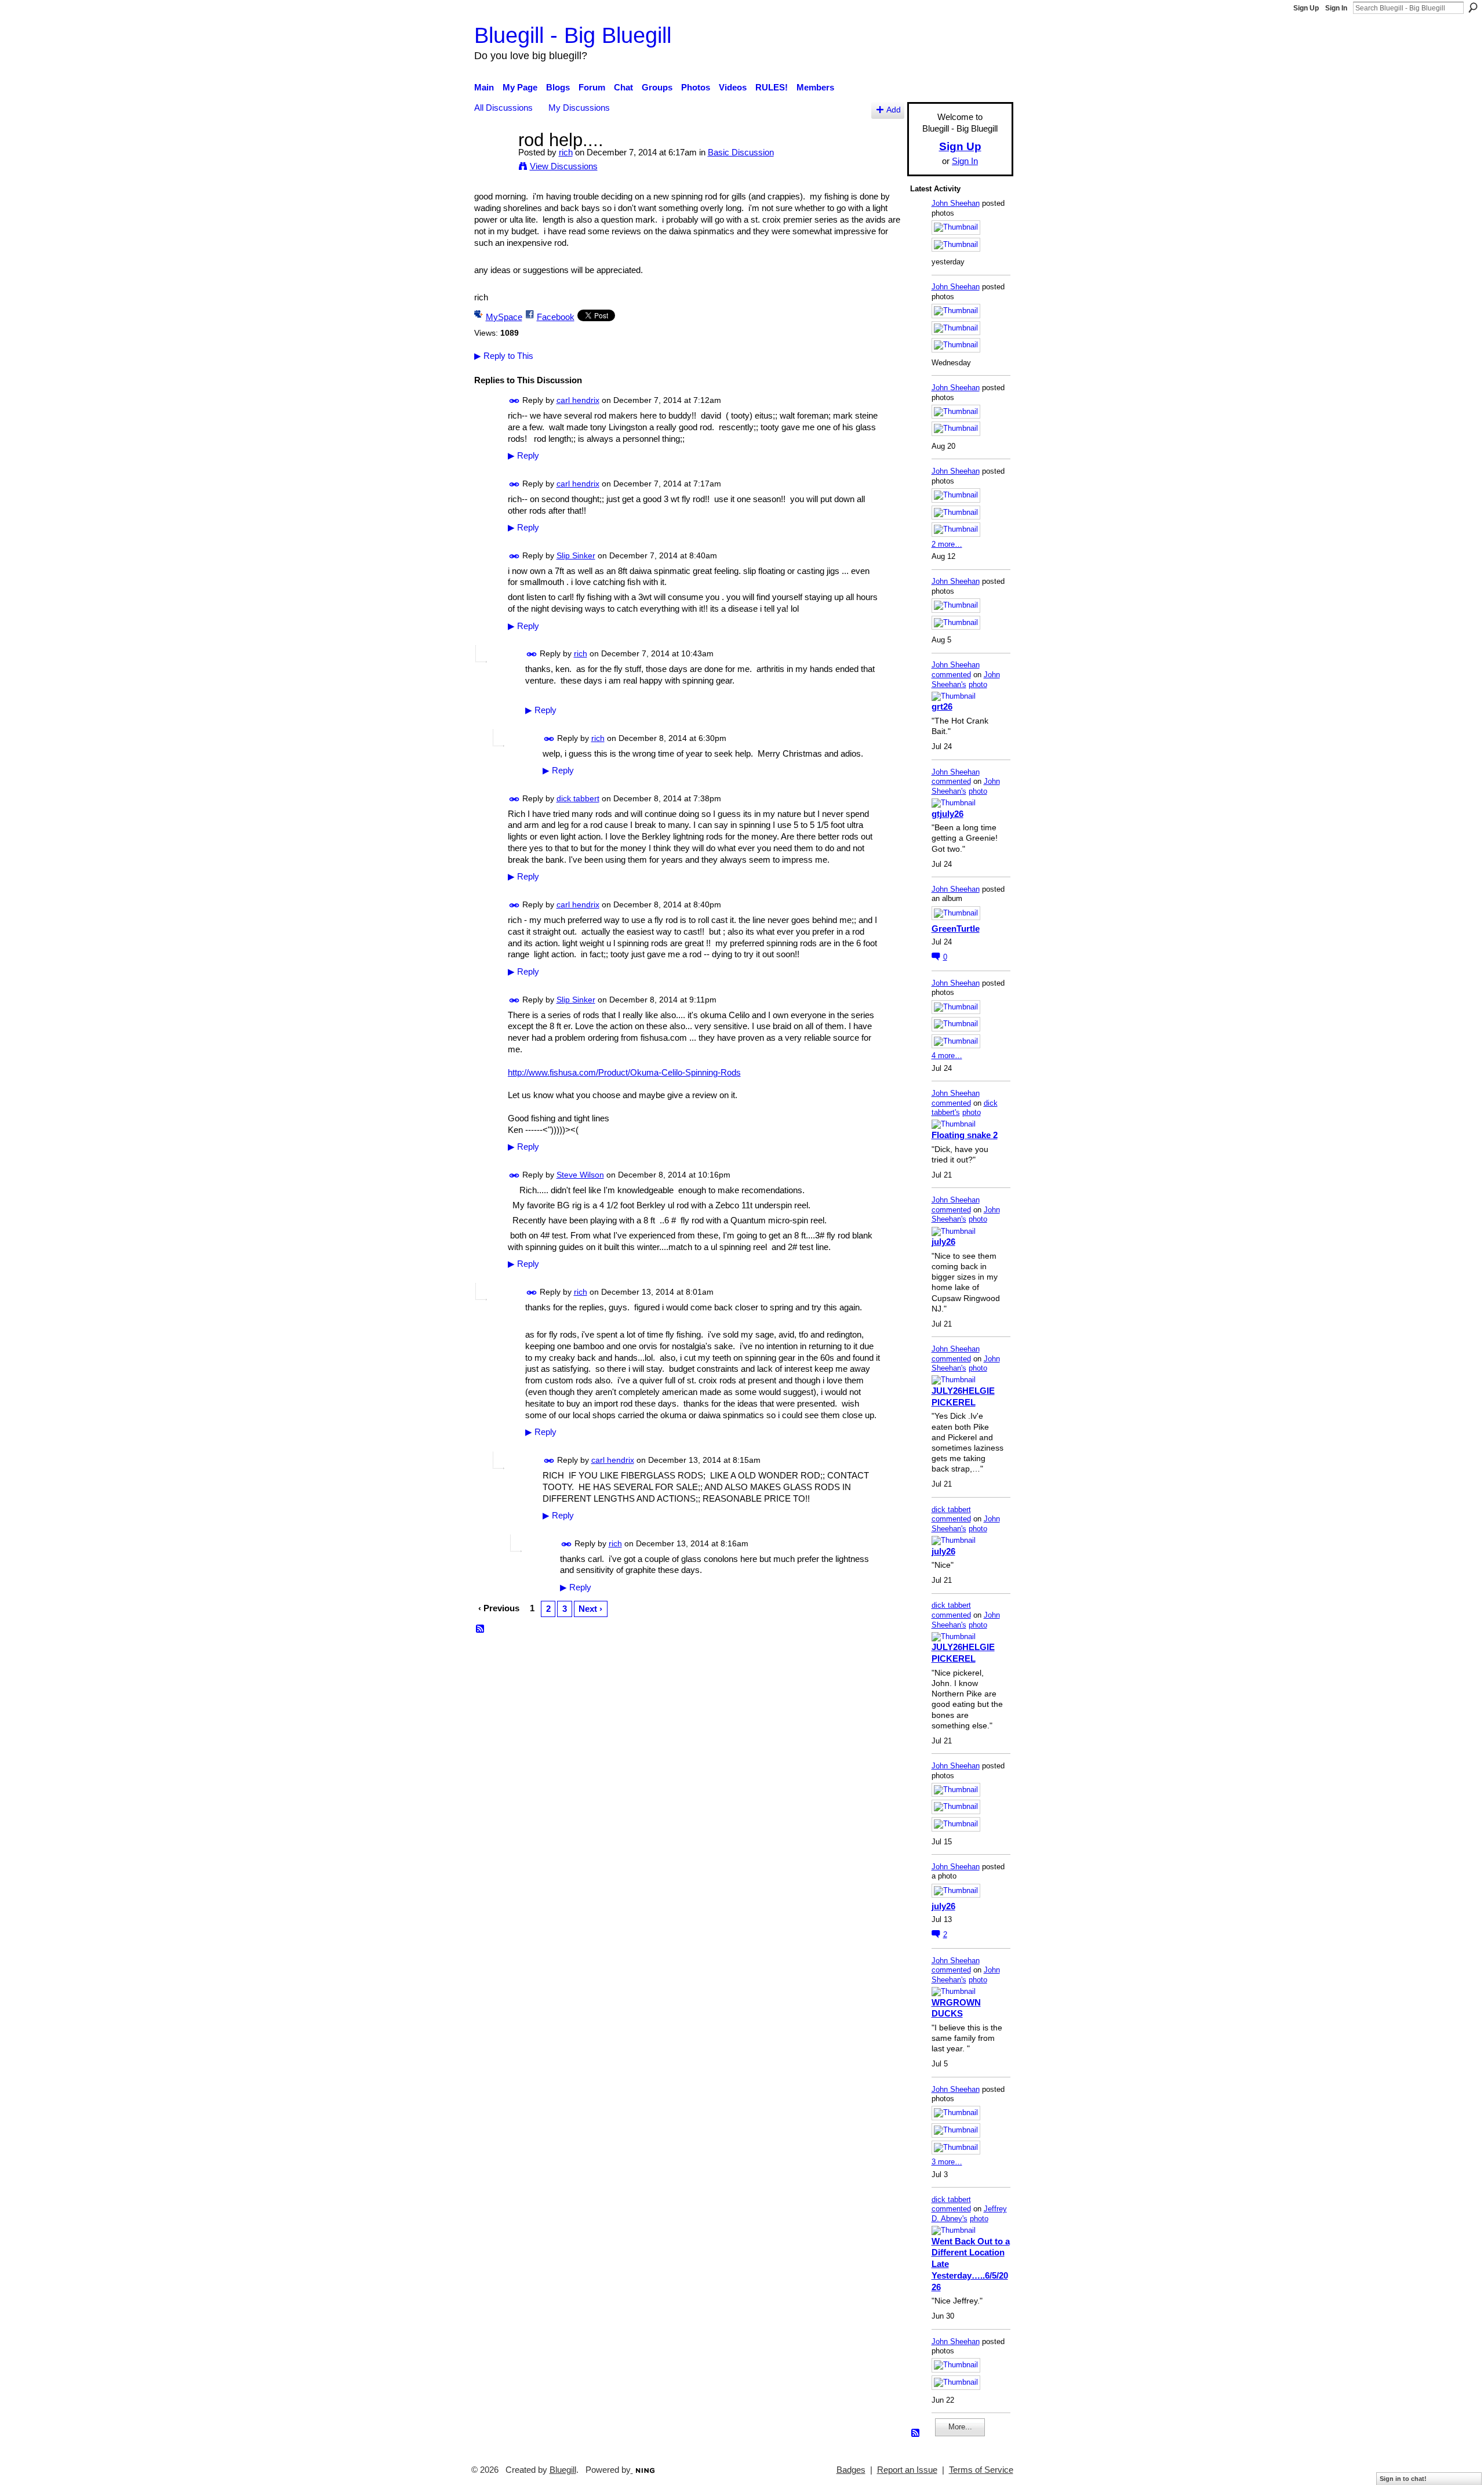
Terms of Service (981, 2470)
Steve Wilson (580, 1175)
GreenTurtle (956, 929)
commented (951, 675)
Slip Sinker (576, 555)
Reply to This (504, 356)
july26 (943, 1242)
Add (894, 110)
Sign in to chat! (1403, 2479)
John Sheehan (956, 203)
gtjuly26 (947, 814)
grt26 (942, 706)
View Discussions (564, 166)
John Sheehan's (966, 680)
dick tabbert (578, 798)
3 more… (947, 2162)
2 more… (947, 544)
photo (978, 684)
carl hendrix (578, 400)
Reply (523, 456)
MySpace (504, 317)
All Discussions (503, 108)
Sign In (1336, 8)
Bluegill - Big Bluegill (573, 35)
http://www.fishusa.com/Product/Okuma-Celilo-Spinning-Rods (624, 1072)
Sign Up (1306, 8)
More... (960, 2427)
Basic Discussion (741, 152)
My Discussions (579, 108)
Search (1473, 8)
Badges (851, 2470)
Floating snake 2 (965, 1135)
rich (566, 152)
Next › (590, 1609)
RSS (481, 1629)
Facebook (556, 317)
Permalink (514, 401)
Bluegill (563, 2470)
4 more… (947, 1056)
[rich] (493, 161)
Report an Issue (907, 2470)
